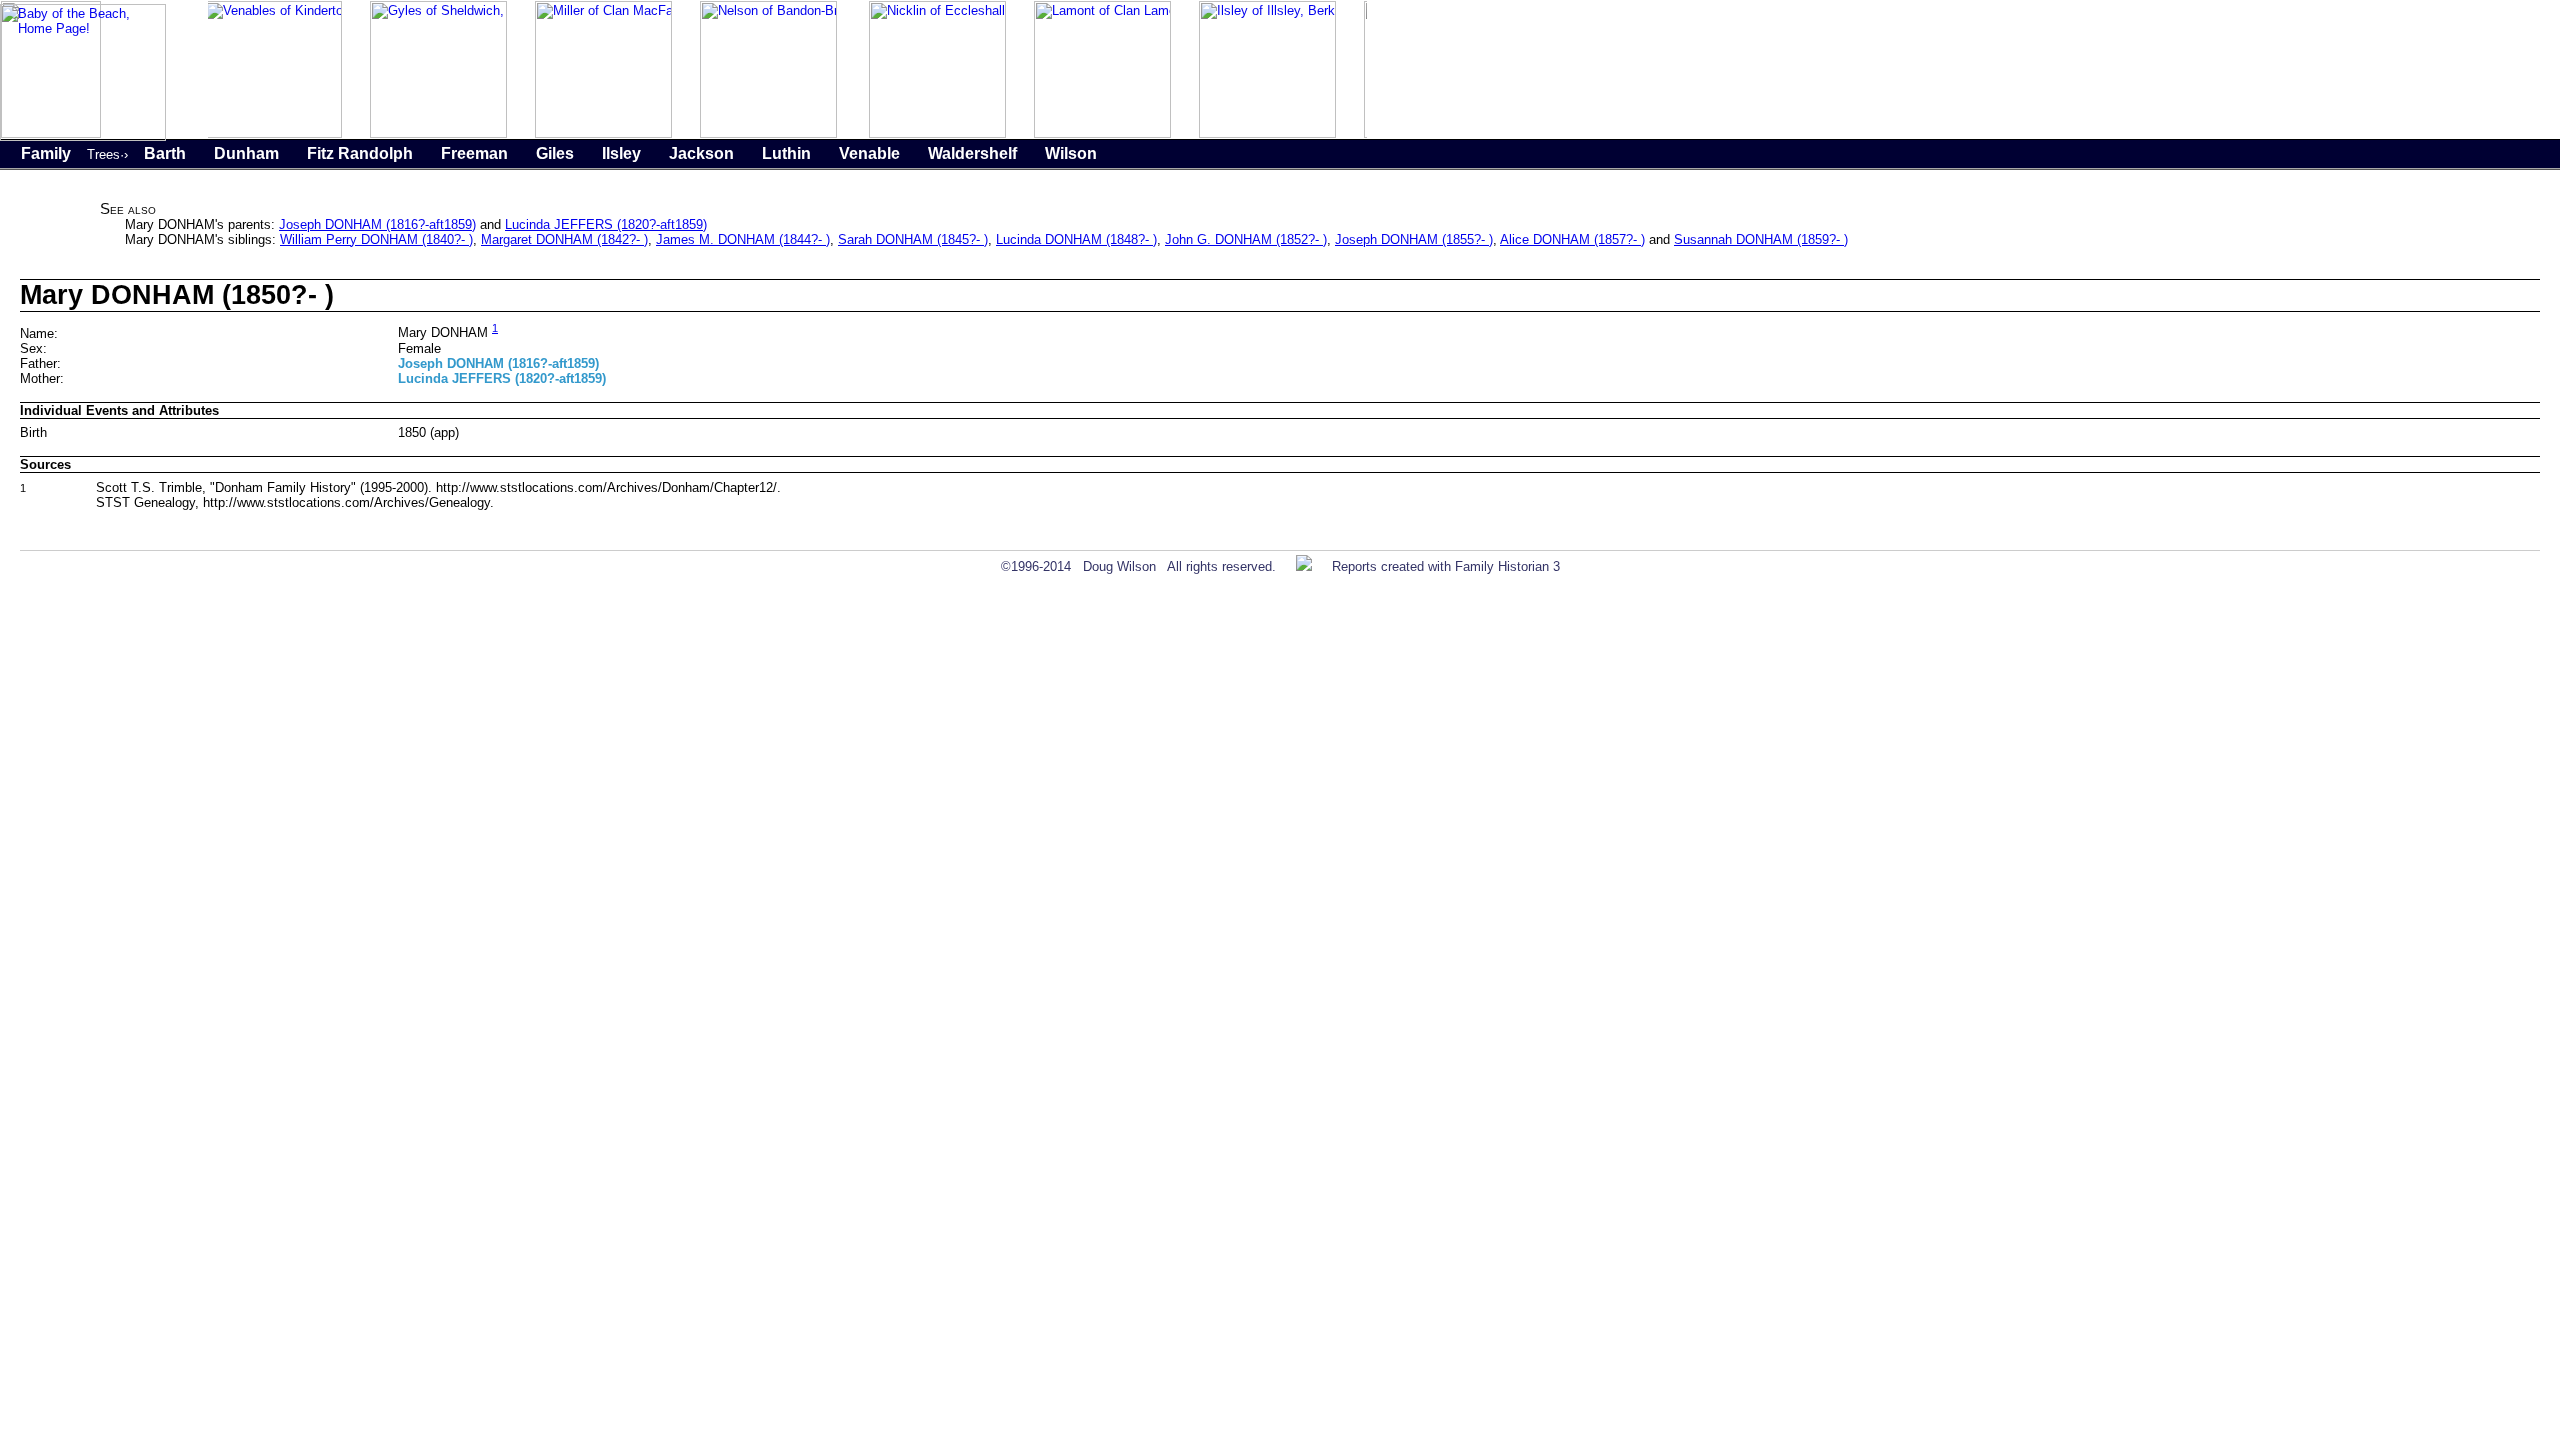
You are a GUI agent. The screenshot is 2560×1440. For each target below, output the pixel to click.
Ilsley (621, 153)
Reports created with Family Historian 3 (1446, 566)
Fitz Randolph (360, 153)
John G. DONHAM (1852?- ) (1246, 239)
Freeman (474, 153)
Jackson (701, 153)
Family (46, 153)
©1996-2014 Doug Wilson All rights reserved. (1138, 566)
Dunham (246, 153)
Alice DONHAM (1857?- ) (1572, 239)
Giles (555, 153)
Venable (869, 153)
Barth (165, 153)
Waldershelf (972, 153)
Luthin (786, 153)
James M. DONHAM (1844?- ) (743, 239)
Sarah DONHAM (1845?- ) (913, 239)
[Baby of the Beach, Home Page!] (83, 136)
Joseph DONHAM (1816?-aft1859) (377, 224)
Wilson (1071, 153)
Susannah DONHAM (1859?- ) (1761, 239)
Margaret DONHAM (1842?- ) (564, 239)
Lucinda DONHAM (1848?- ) (1076, 239)
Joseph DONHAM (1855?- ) (1414, 239)
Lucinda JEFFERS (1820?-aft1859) (606, 224)
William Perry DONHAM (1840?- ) (376, 239)
